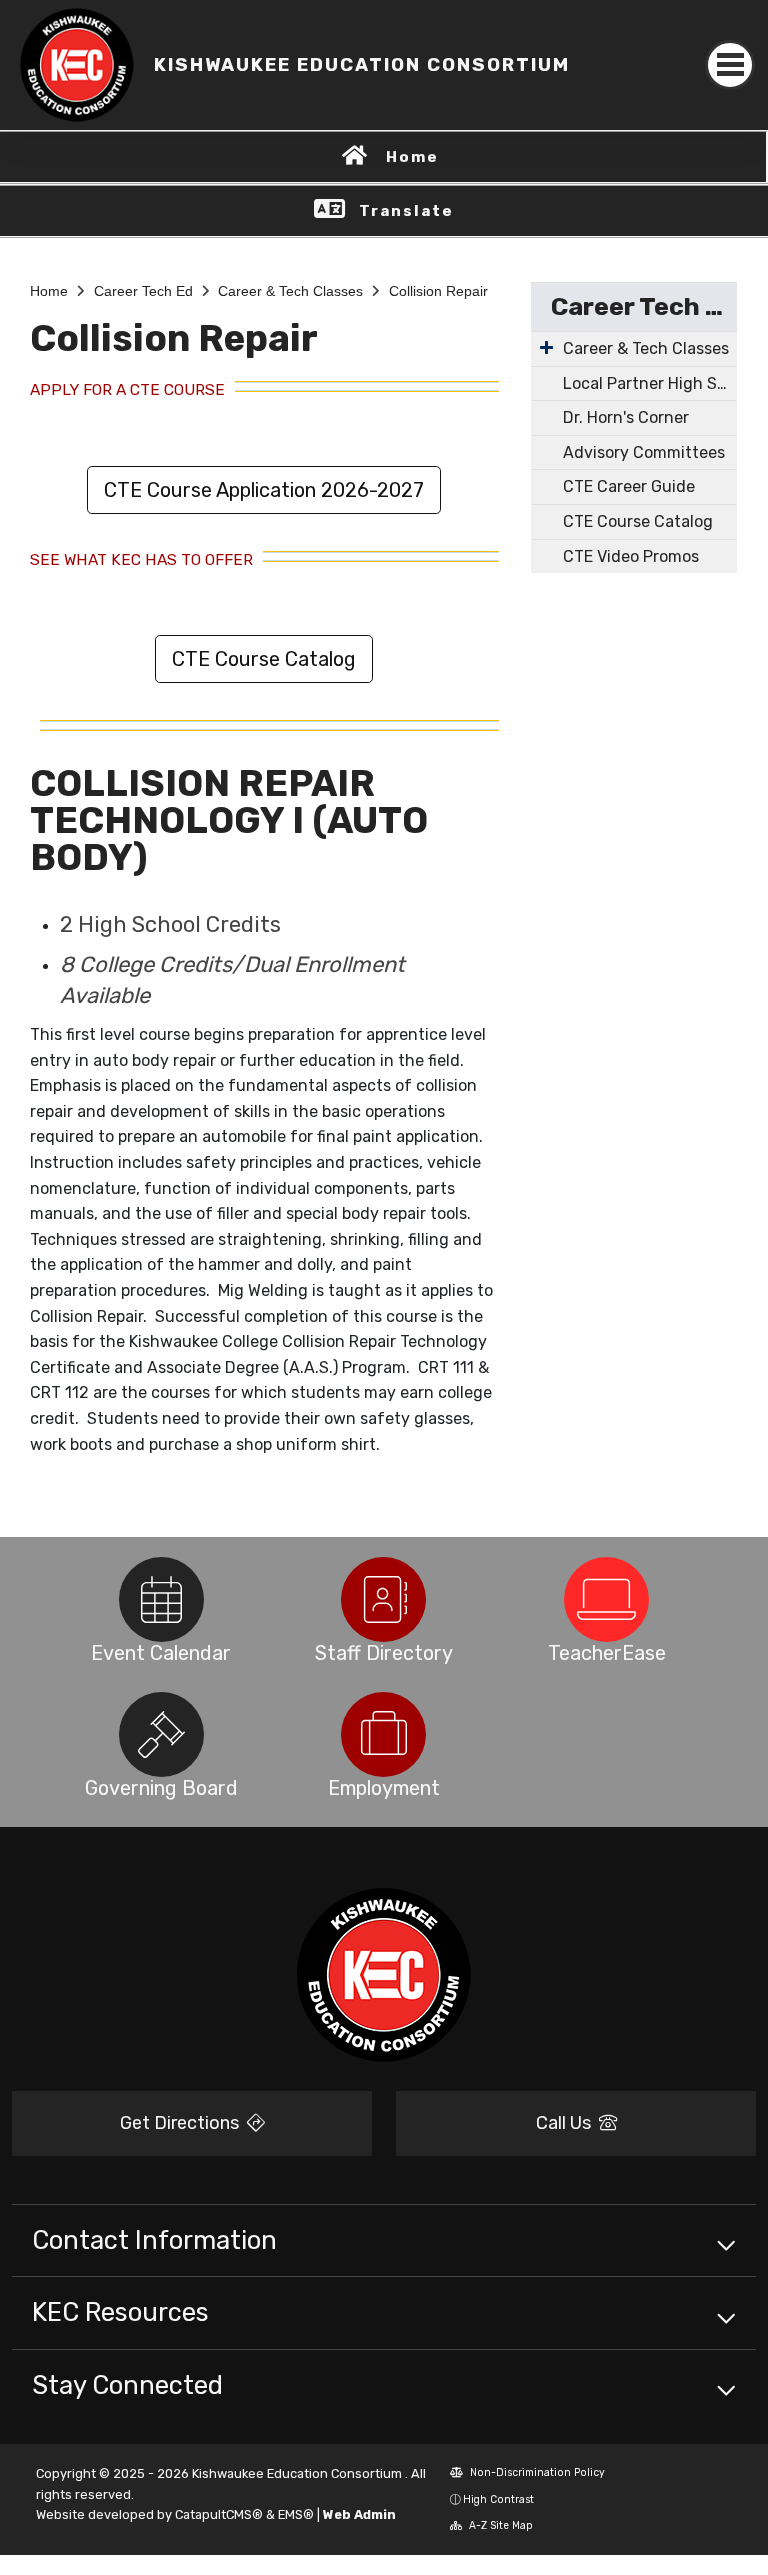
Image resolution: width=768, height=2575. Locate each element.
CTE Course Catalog (638, 521)
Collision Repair (438, 291)
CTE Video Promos (631, 556)
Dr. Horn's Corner (626, 417)
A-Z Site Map (499, 2525)
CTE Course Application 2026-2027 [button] (264, 490)
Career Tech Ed (143, 291)
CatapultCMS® (219, 2514)
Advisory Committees (644, 452)
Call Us (565, 2123)
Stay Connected (127, 2385)
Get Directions (181, 2123)
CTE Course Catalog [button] (264, 659)
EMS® (296, 2514)
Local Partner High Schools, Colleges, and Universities (650, 383)
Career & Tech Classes (290, 291)
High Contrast (498, 2499)
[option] (161, 1599)
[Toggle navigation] (730, 65)
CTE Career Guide (629, 486)
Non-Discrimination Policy (536, 2472)
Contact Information (154, 2240)
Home (412, 157)
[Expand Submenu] (546, 347)
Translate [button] (406, 211)
